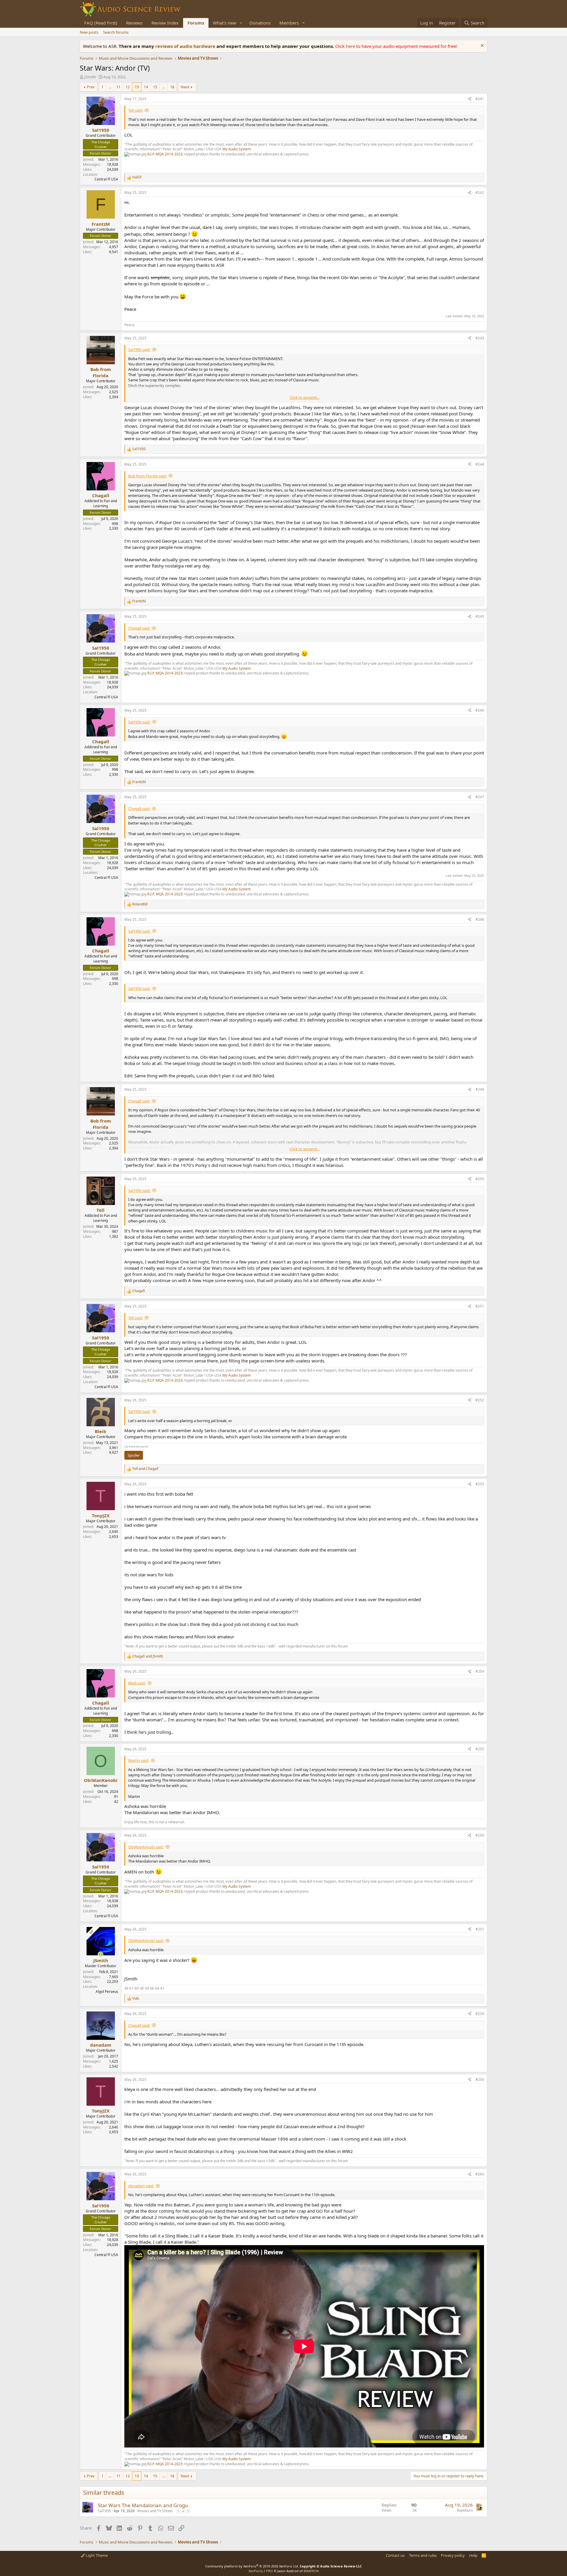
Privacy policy (453, 2555)
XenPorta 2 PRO (261, 2571)
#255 (480, 1749)
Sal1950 (104, 2511)
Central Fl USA (106, 179)
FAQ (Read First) (101, 23)
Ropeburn (465, 2510)
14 (146, 87)
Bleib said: (137, 1683)
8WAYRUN (311, 2571)
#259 (480, 2080)
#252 (480, 1400)
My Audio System (237, 149)
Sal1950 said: (139, 349)
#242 (480, 192)
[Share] (470, 99)
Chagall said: (139, 628)
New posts (89, 32)
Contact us (395, 2555)
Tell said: (135, 110)
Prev (91, 87)
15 (155, 87)
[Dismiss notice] (482, 46)
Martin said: (139, 1760)
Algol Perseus (107, 1992)
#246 (480, 710)
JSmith (90, 77)
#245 (480, 616)
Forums (196, 23)
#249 (480, 1089)
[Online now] (101, 1954)
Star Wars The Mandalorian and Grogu (143, 2505)
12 (128, 87)
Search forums (116, 32)
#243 (480, 338)
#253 (480, 1484)
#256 (480, 1835)
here (351, 46)
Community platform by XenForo (252, 2566)
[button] (241, 23)
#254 (480, 1671)
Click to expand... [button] (304, 397)
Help (473, 2555)
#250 (480, 1179)
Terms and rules (423, 2555)
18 (172, 87)
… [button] (110, 87)
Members (289, 23)
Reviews (134, 23)
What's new (225, 23)
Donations (260, 23)
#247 (480, 797)
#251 (480, 1306)
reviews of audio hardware (186, 46)
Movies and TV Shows (155, 2511)
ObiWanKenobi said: (146, 1847)
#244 (480, 464)
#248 (480, 919)
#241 (480, 99)
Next (185, 87)
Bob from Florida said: (147, 476)
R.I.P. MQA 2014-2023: (166, 154)
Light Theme (96, 2555)
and (145, 1469)
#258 (480, 2014)
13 (137, 87)
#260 (480, 2174)
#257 (480, 1929)
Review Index (165, 23)
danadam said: (141, 2186)
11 (118, 87)
